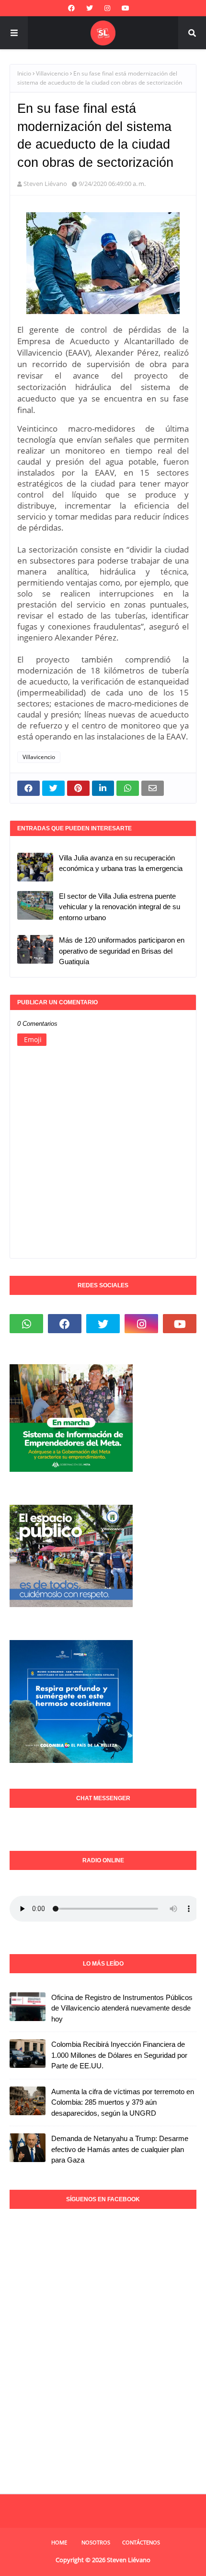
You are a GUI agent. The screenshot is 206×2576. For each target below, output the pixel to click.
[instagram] (107, 8)
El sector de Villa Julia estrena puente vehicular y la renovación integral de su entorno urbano (120, 907)
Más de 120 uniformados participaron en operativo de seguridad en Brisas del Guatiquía (122, 951)
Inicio (24, 73)
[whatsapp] (26, 1324)
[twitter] (90, 8)
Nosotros (96, 2542)
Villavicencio (52, 73)
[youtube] (126, 8)
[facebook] (71, 8)
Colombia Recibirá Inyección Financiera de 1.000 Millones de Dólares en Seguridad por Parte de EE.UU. (119, 2055)
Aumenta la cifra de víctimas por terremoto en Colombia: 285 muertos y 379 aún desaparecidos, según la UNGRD (123, 2102)
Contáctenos (141, 2542)
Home (59, 2542)
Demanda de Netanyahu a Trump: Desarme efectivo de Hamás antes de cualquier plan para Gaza (120, 2149)
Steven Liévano (45, 184)
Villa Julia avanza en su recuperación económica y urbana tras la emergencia (121, 863)
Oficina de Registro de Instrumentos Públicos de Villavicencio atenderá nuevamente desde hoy (122, 2008)
